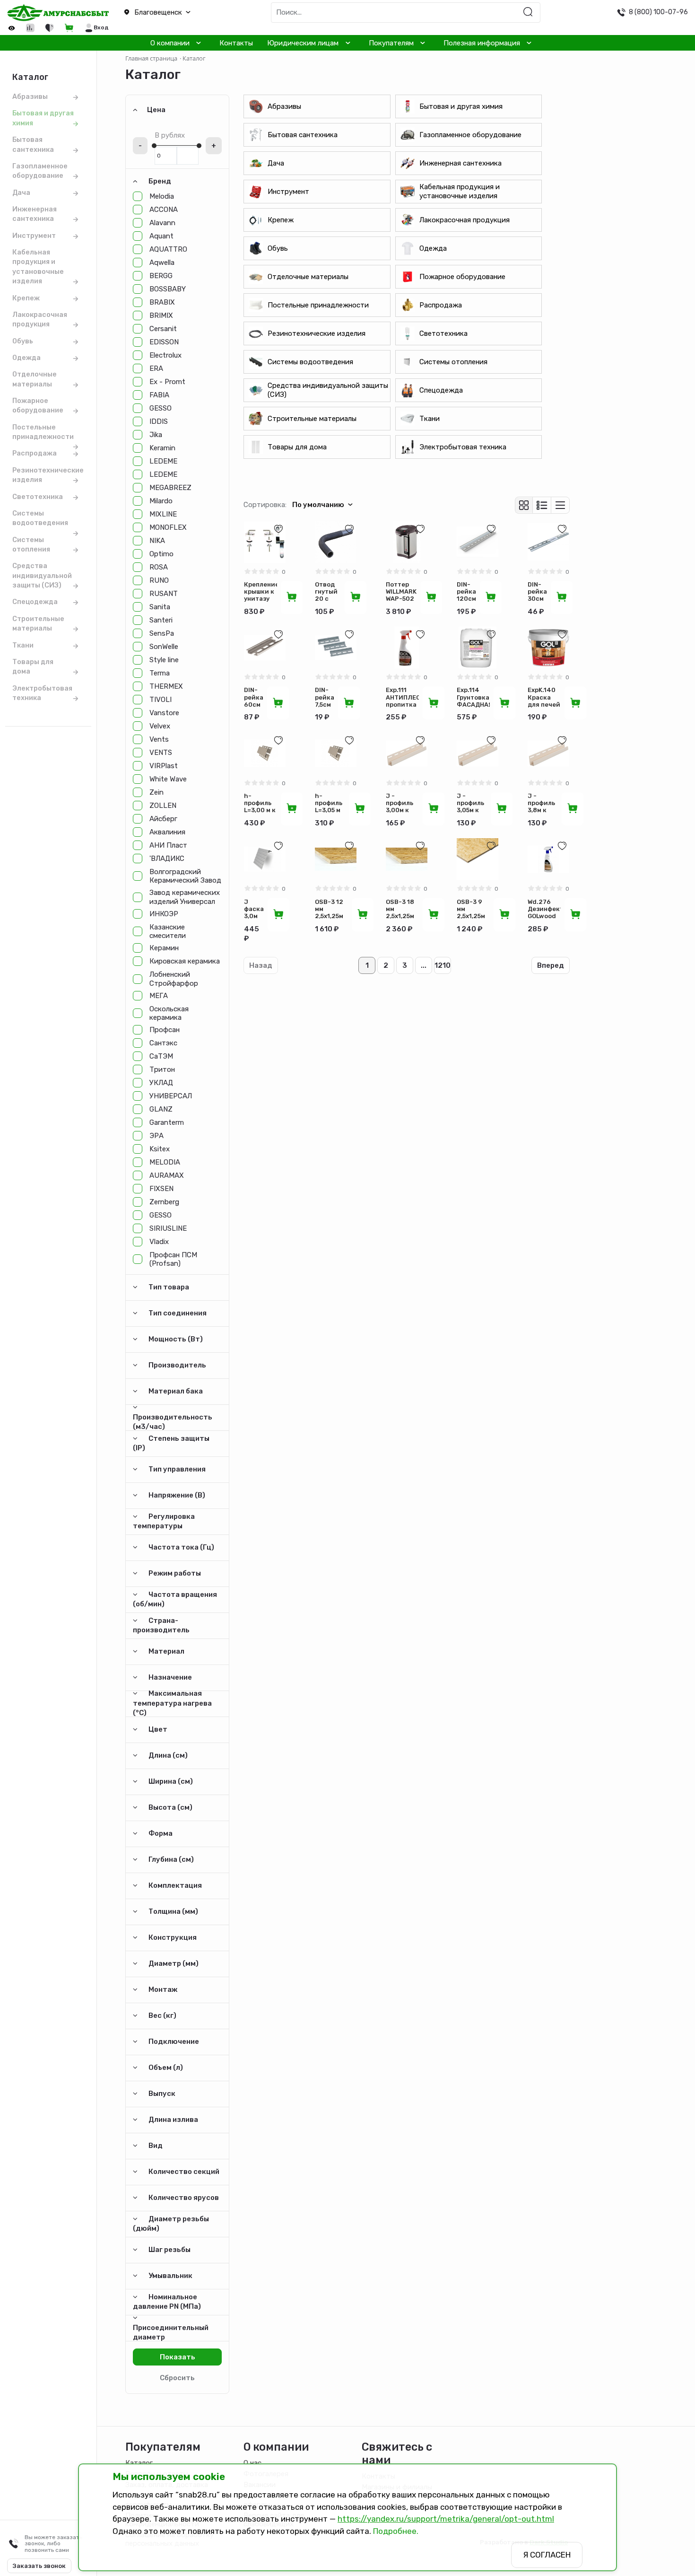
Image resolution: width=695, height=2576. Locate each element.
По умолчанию (318, 505)
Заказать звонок (39, 2566)
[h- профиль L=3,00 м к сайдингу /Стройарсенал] (265, 754)
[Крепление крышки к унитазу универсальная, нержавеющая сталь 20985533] (265, 542)
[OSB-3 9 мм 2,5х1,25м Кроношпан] (478, 859)
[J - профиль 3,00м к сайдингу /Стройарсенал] (407, 754)
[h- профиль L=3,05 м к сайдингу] (336, 754)
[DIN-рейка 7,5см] (336, 648)
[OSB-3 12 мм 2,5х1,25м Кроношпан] (336, 859)
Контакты (236, 43)
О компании (170, 43)
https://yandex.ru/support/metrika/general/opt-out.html (446, 2519)
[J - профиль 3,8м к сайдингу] (548, 754)
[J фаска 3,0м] (265, 859)
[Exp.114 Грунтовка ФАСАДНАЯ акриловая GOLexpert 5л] (478, 648)
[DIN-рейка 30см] (548, 542)
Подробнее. (396, 2531)
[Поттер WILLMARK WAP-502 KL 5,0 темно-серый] (407, 542)
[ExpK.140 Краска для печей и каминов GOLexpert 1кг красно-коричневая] (548, 648)
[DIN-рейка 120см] (478, 542)
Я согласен (547, 2555)
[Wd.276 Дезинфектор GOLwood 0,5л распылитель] (548, 859)
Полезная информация (482, 43)
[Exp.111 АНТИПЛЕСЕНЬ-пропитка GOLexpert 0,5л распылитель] (407, 648)
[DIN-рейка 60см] (265, 648)
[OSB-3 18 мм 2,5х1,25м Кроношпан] (407, 859)
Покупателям (391, 43)
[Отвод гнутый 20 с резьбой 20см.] (336, 542)
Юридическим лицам (303, 43)
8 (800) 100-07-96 (658, 12)
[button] (174, 13)
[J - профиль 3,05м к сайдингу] (478, 754)
